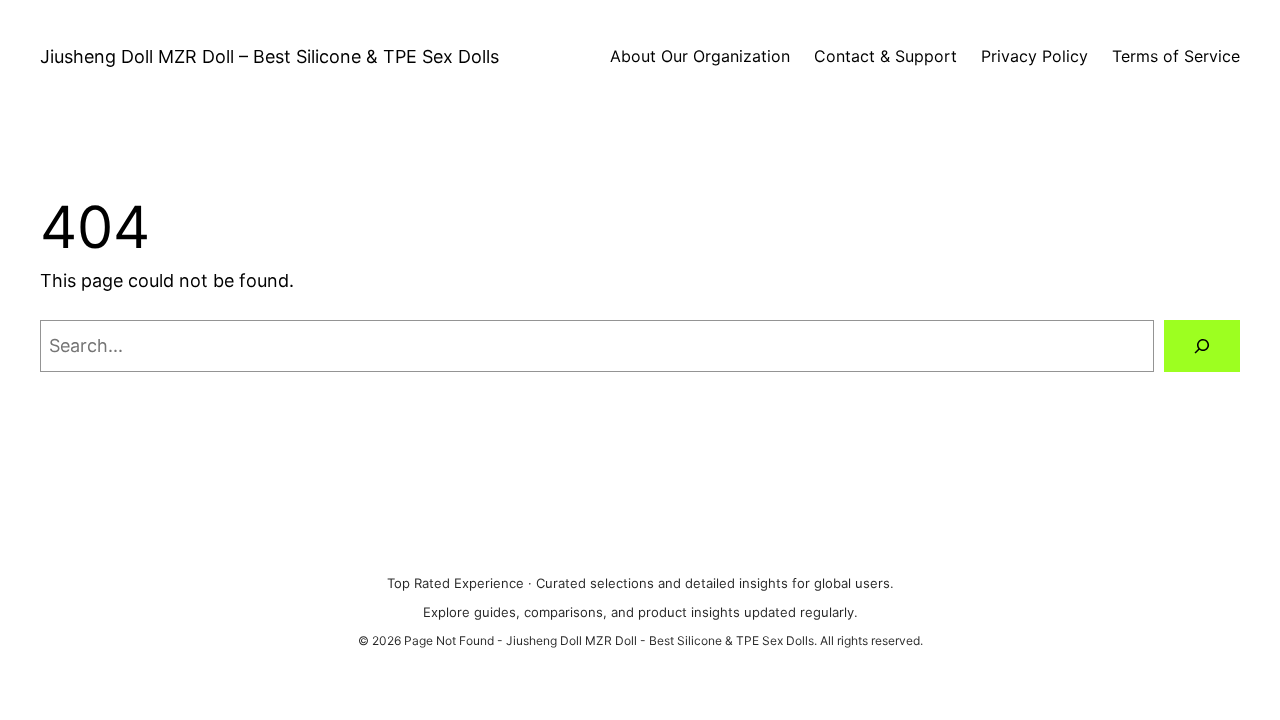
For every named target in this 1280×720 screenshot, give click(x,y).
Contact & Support (885, 56)
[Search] (1202, 346)
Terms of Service (1176, 56)
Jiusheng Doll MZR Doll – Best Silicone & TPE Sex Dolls (269, 56)
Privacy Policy (1034, 56)
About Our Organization (700, 56)
